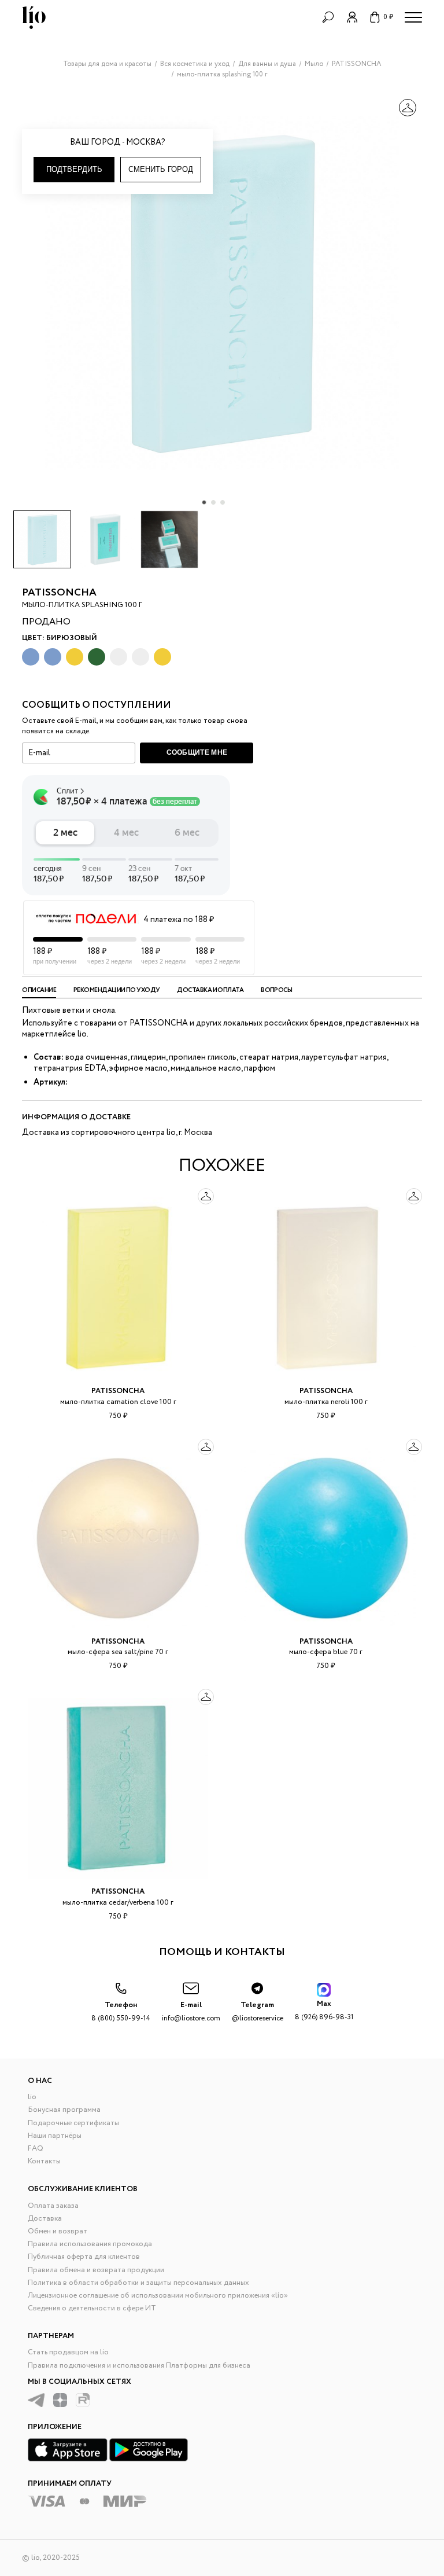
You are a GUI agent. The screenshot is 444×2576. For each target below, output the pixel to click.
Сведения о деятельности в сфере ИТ (92, 2308)
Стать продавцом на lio (68, 2352)
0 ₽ (388, 17)
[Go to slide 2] (213, 502)
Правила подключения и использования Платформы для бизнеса (139, 2366)
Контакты (44, 2161)
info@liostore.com (191, 2011)
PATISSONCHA (59, 593)
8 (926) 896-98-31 (324, 2010)
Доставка (45, 2219)
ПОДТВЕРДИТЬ (74, 169)
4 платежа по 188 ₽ (179, 920)
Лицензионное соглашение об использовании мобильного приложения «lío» (158, 2296)
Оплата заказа (53, 2206)
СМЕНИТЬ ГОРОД (161, 169)
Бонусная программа (64, 2110)
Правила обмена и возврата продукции (96, 2270)
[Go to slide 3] (223, 502)
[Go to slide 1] (204, 502)
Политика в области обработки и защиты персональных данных (138, 2283)
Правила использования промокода (90, 2244)
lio (32, 2097)
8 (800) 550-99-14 (121, 2011)
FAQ (36, 2149)
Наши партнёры (55, 2136)
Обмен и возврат (58, 2231)
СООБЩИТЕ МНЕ (197, 752)
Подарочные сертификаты (73, 2123)
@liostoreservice (258, 2011)
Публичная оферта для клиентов (84, 2257)
